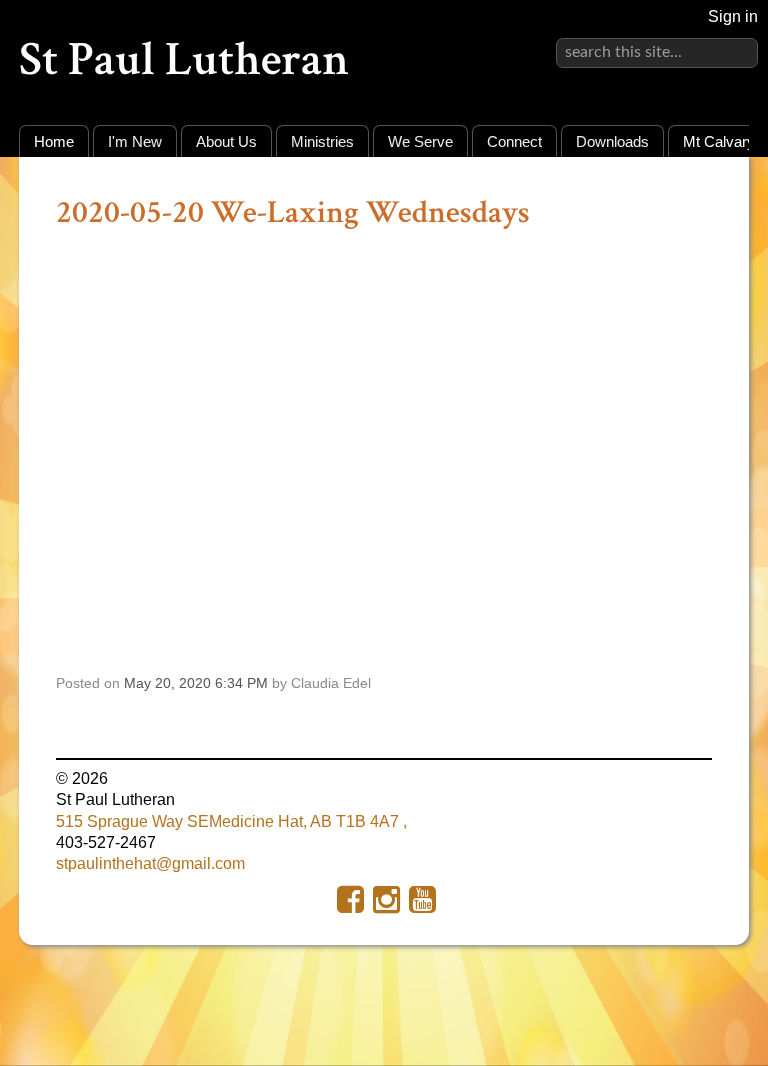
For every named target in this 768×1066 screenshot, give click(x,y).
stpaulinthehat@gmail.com (150, 863)
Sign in (733, 16)
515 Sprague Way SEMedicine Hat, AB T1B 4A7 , (231, 821)
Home (54, 141)
